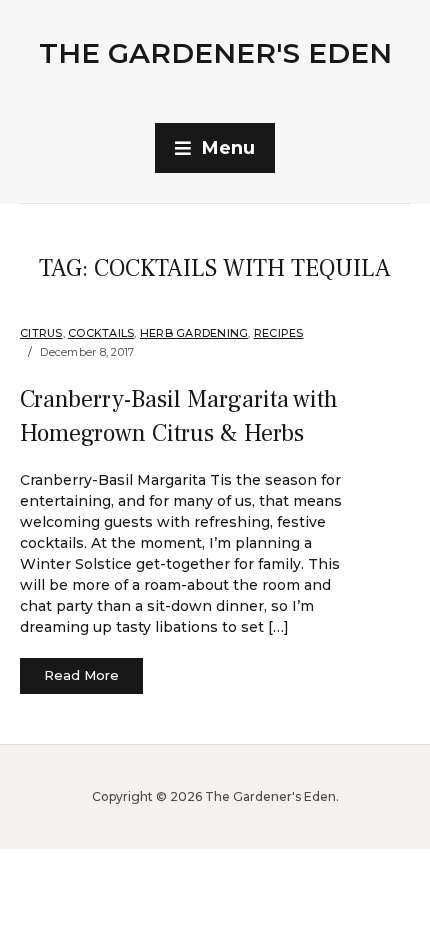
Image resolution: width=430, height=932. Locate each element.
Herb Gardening (194, 333)
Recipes (279, 333)
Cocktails (101, 333)
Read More (81, 675)
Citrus (41, 333)
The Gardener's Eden (215, 53)
